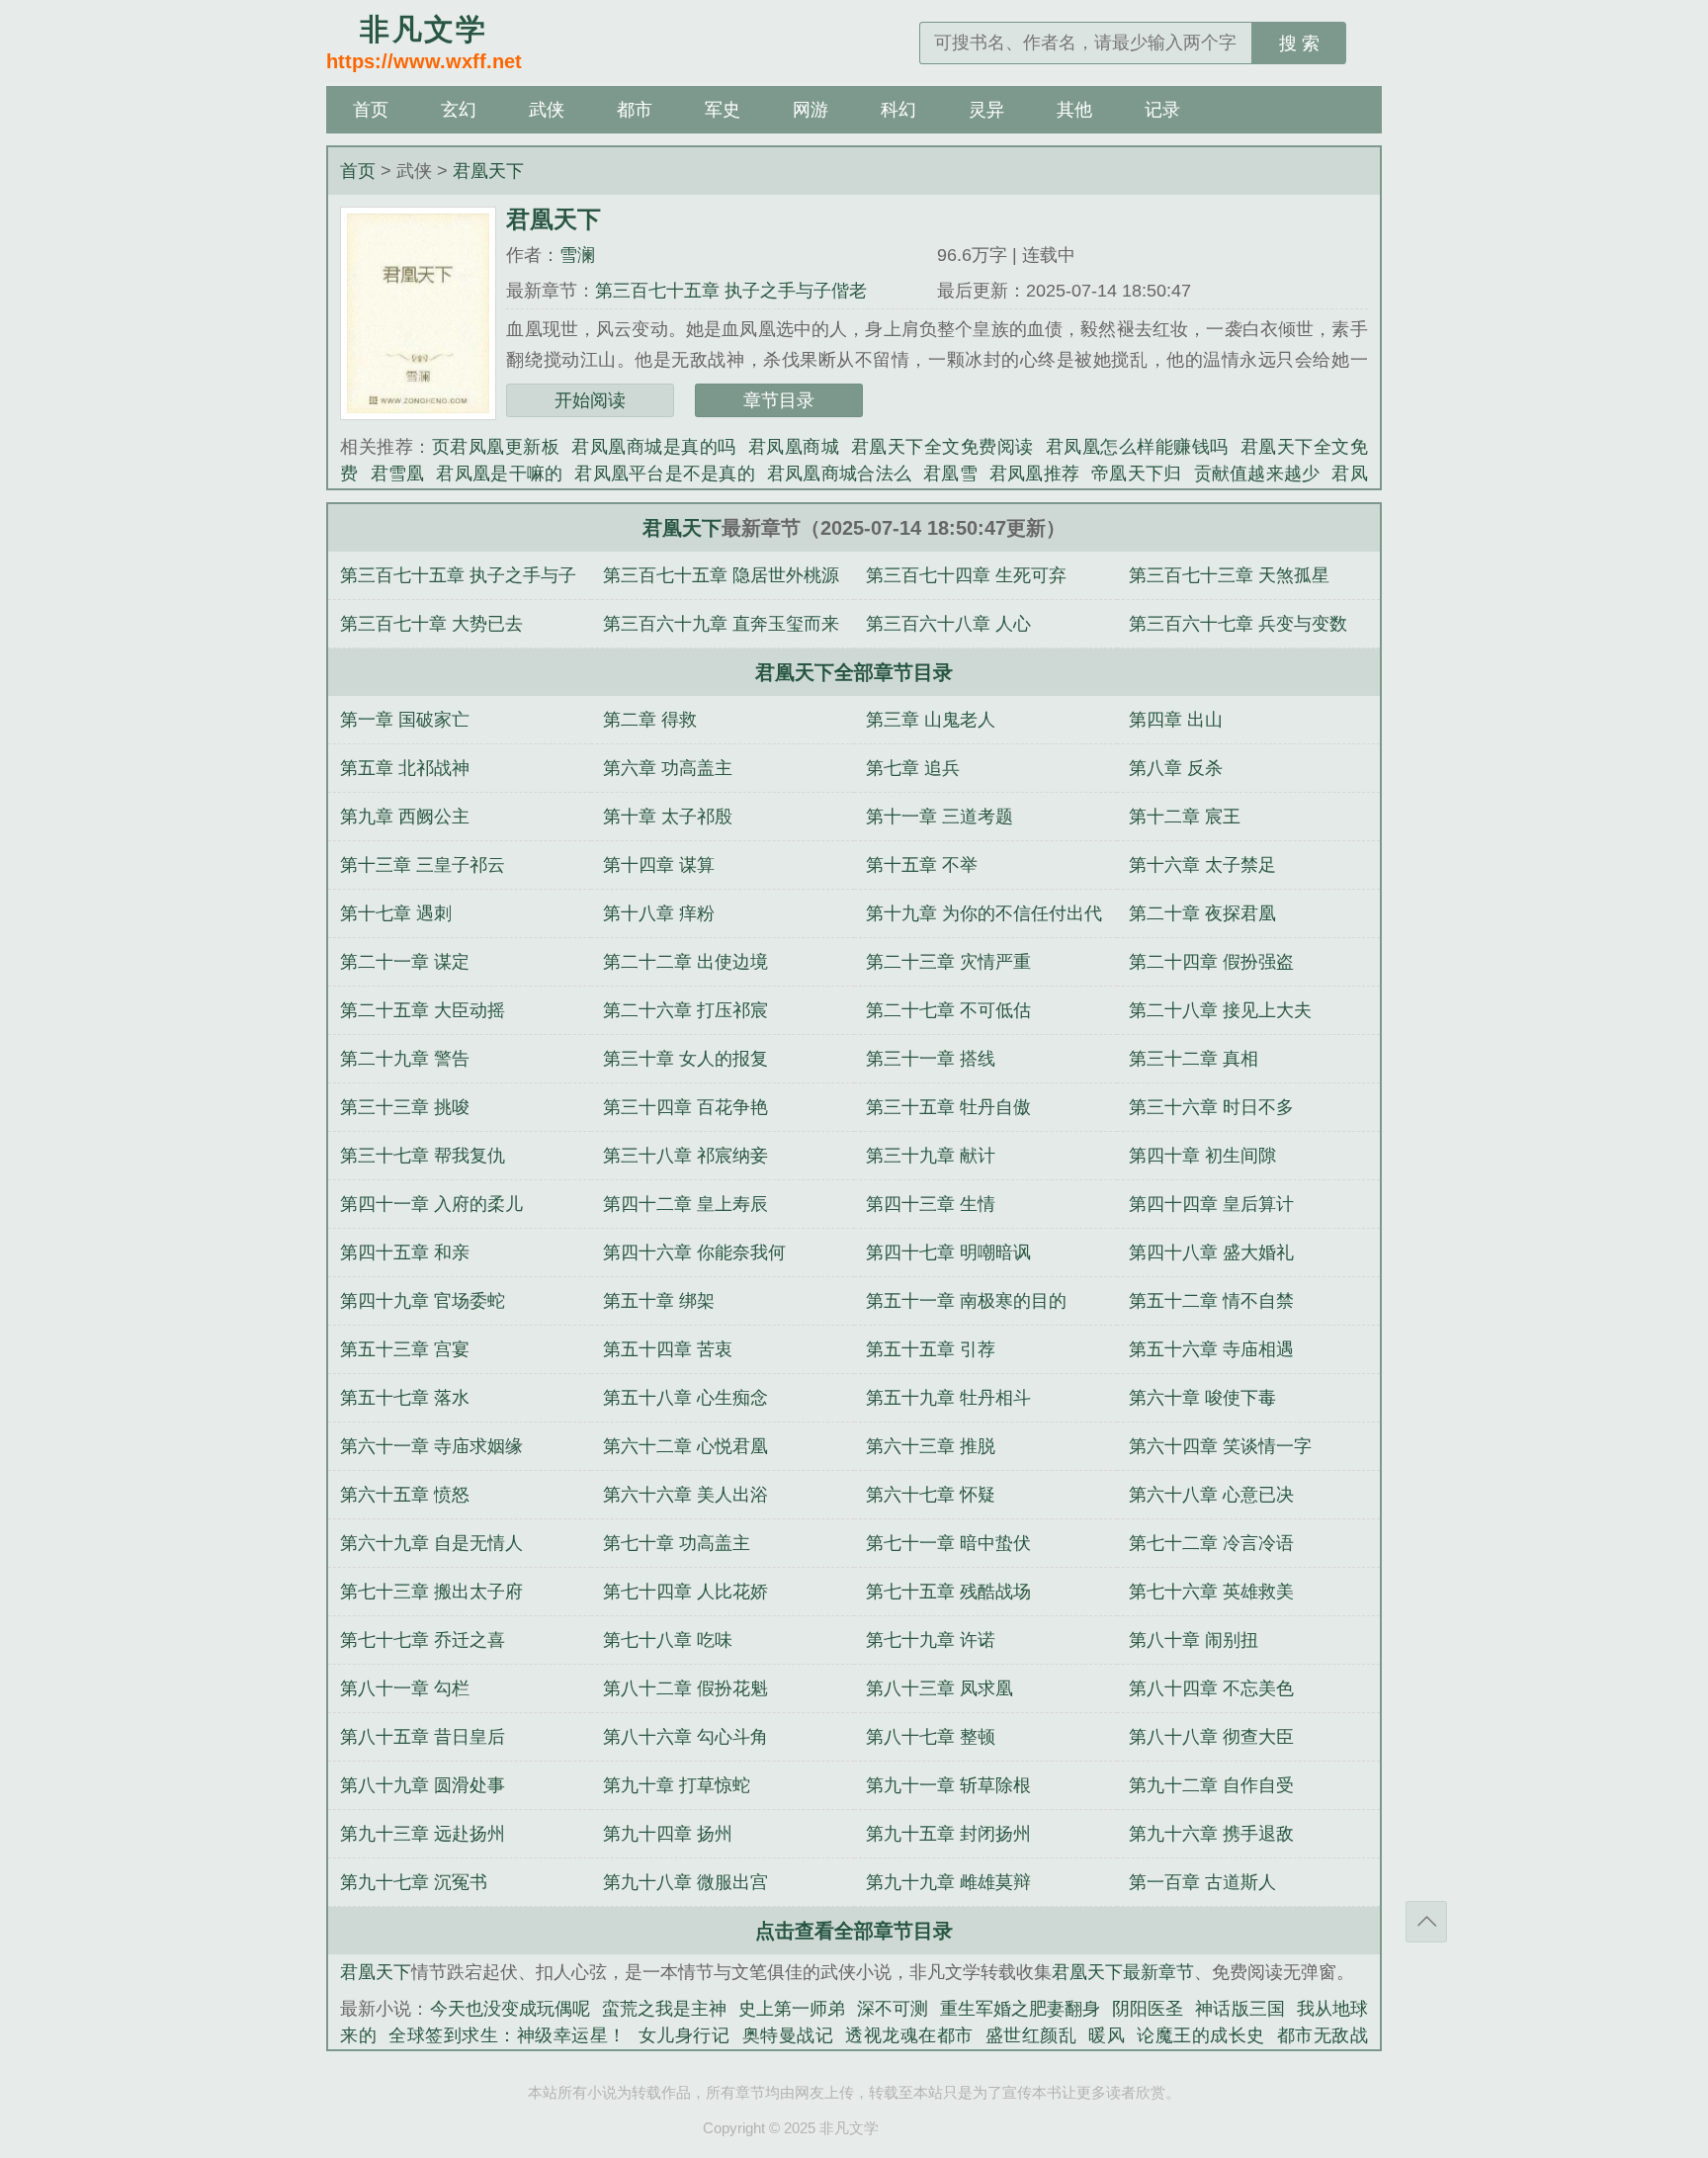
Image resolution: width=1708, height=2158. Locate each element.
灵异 (986, 110)
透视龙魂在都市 (909, 2035)
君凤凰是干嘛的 (499, 474)
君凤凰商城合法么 (839, 474)
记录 (1162, 110)
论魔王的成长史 (1201, 2035)
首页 (371, 110)
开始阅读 (590, 400)
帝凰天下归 (1136, 474)
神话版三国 (1239, 2009)
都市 (635, 110)
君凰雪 (950, 474)
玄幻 (459, 110)
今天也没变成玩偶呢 (510, 2009)
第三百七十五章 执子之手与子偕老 (731, 291)
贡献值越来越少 (1257, 474)
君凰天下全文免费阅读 (942, 447)
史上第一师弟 (792, 2009)
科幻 (898, 110)
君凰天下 (488, 171)
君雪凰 (398, 474)
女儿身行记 (684, 2035)
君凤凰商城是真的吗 (653, 447)
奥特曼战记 (788, 2035)
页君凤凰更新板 (496, 447)
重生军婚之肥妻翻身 (1020, 2009)
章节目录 (779, 400)
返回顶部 (1426, 1922)
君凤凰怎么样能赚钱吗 (1137, 447)
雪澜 (577, 255)
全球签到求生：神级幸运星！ (508, 2035)
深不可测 (893, 2009)
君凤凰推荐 (1034, 474)
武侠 (547, 110)
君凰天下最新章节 (1123, 1972)
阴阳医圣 (1148, 2009)
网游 (811, 110)
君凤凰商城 (794, 447)
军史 (723, 110)
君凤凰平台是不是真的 (665, 474)
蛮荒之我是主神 (664, 2009)
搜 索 (1299, 43)
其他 (1074, 110)
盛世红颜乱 (1031, 2035)
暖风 (1107, 2035)
